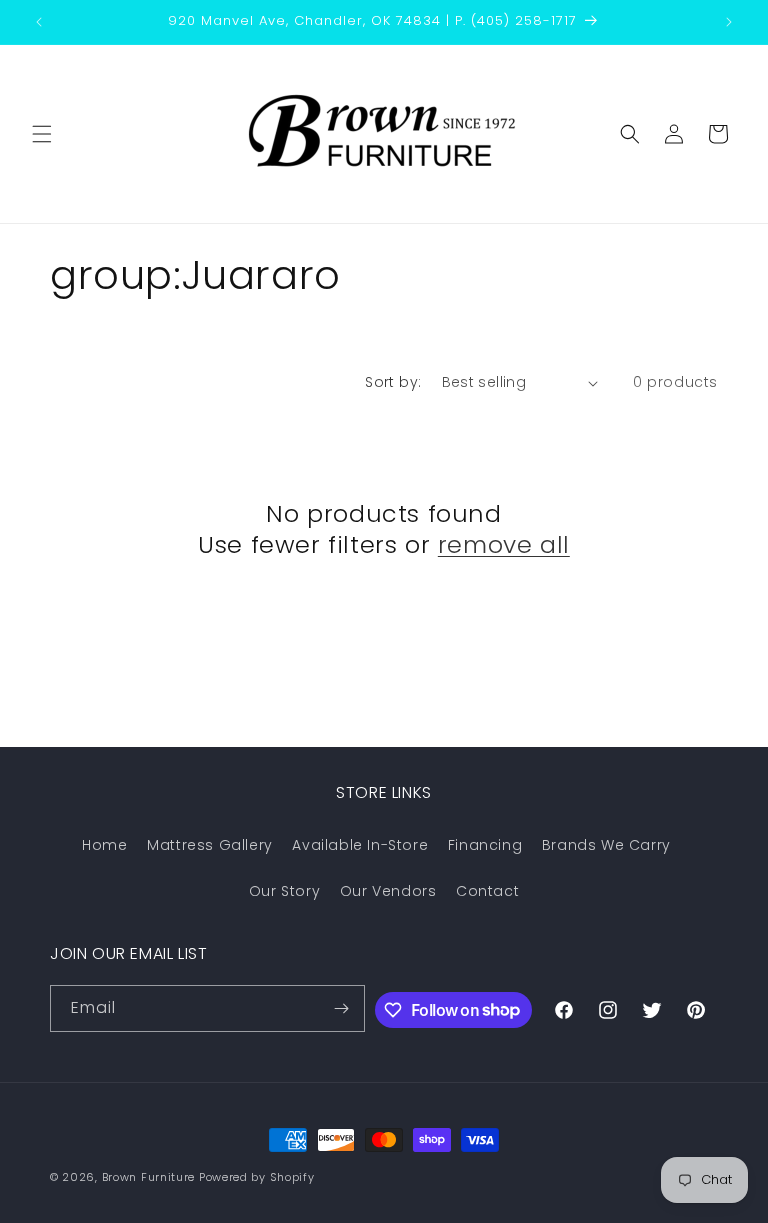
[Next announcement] (729, 22)
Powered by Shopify (257, 1177)
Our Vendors (388, 891)
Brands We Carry (606, 845)
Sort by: (393, 382)
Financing (485, 845)
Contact (487, 891)
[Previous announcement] (39, 22)
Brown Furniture (149, 1177)
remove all (504, 544)
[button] (42, 134)
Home (104, 845)
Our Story (284, 891)
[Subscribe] (342, 1008)
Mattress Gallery (210, 845)
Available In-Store (360, 845)
